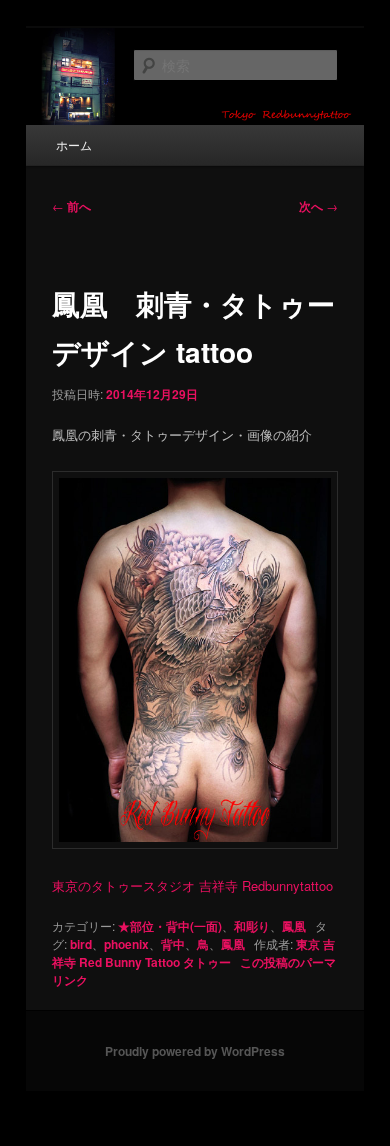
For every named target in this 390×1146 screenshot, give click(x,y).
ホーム (74, 144)
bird (81, 944)
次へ (318, 206)
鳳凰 (294, 926)
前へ (71, 206)
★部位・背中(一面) (170, 926)
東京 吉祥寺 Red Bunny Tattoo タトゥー (193, 953)
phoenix (126, 944)
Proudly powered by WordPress (195, 1051)
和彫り (252, 926)
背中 (173, 944)
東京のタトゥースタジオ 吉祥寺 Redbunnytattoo (192, 885)
